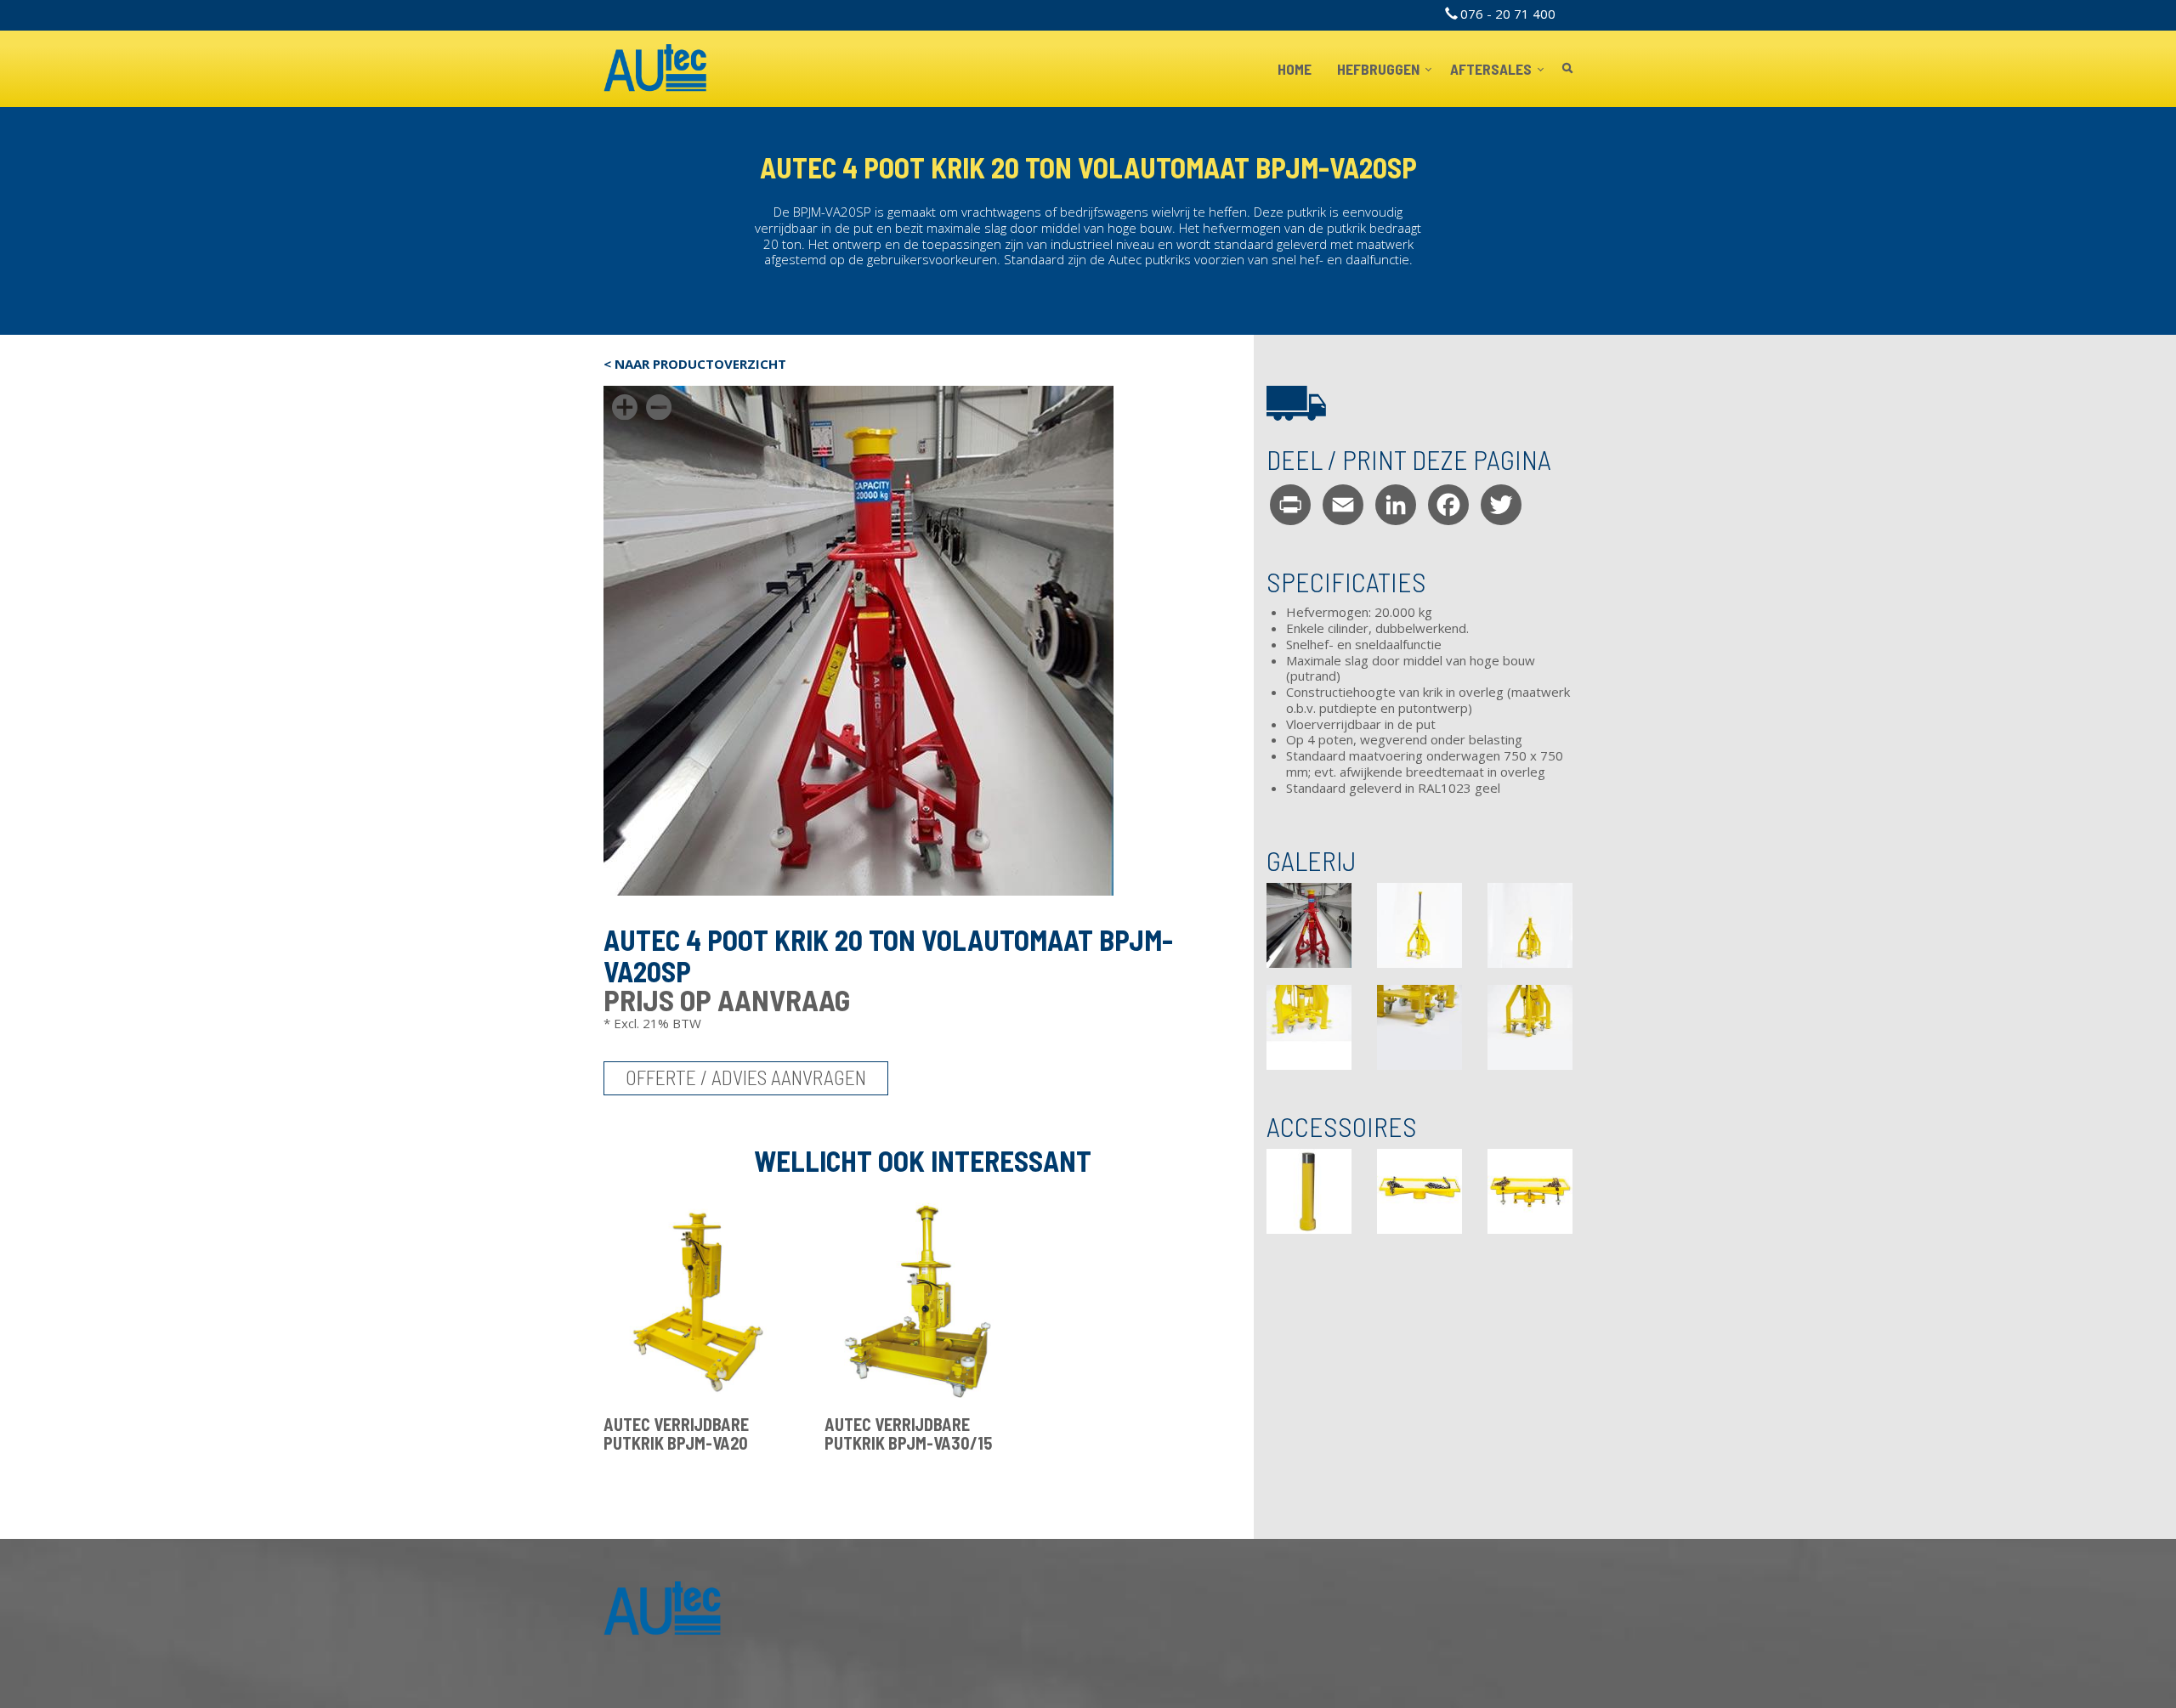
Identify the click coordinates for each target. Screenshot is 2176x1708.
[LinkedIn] (1396, 504)
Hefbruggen (1380, 69)
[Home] (656, 69)
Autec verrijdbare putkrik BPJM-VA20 (676, 1434)
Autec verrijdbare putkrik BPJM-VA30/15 (908, 1434)
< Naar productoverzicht (695, 364)
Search (1567, 69)
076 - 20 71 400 (1508, 14)
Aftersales (1492, 69)
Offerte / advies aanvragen (746, 1077)
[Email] (1343, 504)
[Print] (1290, 504)
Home (1295, 69)
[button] (1309, 925)
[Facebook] (1448, 504)
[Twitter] (1501, 504)
